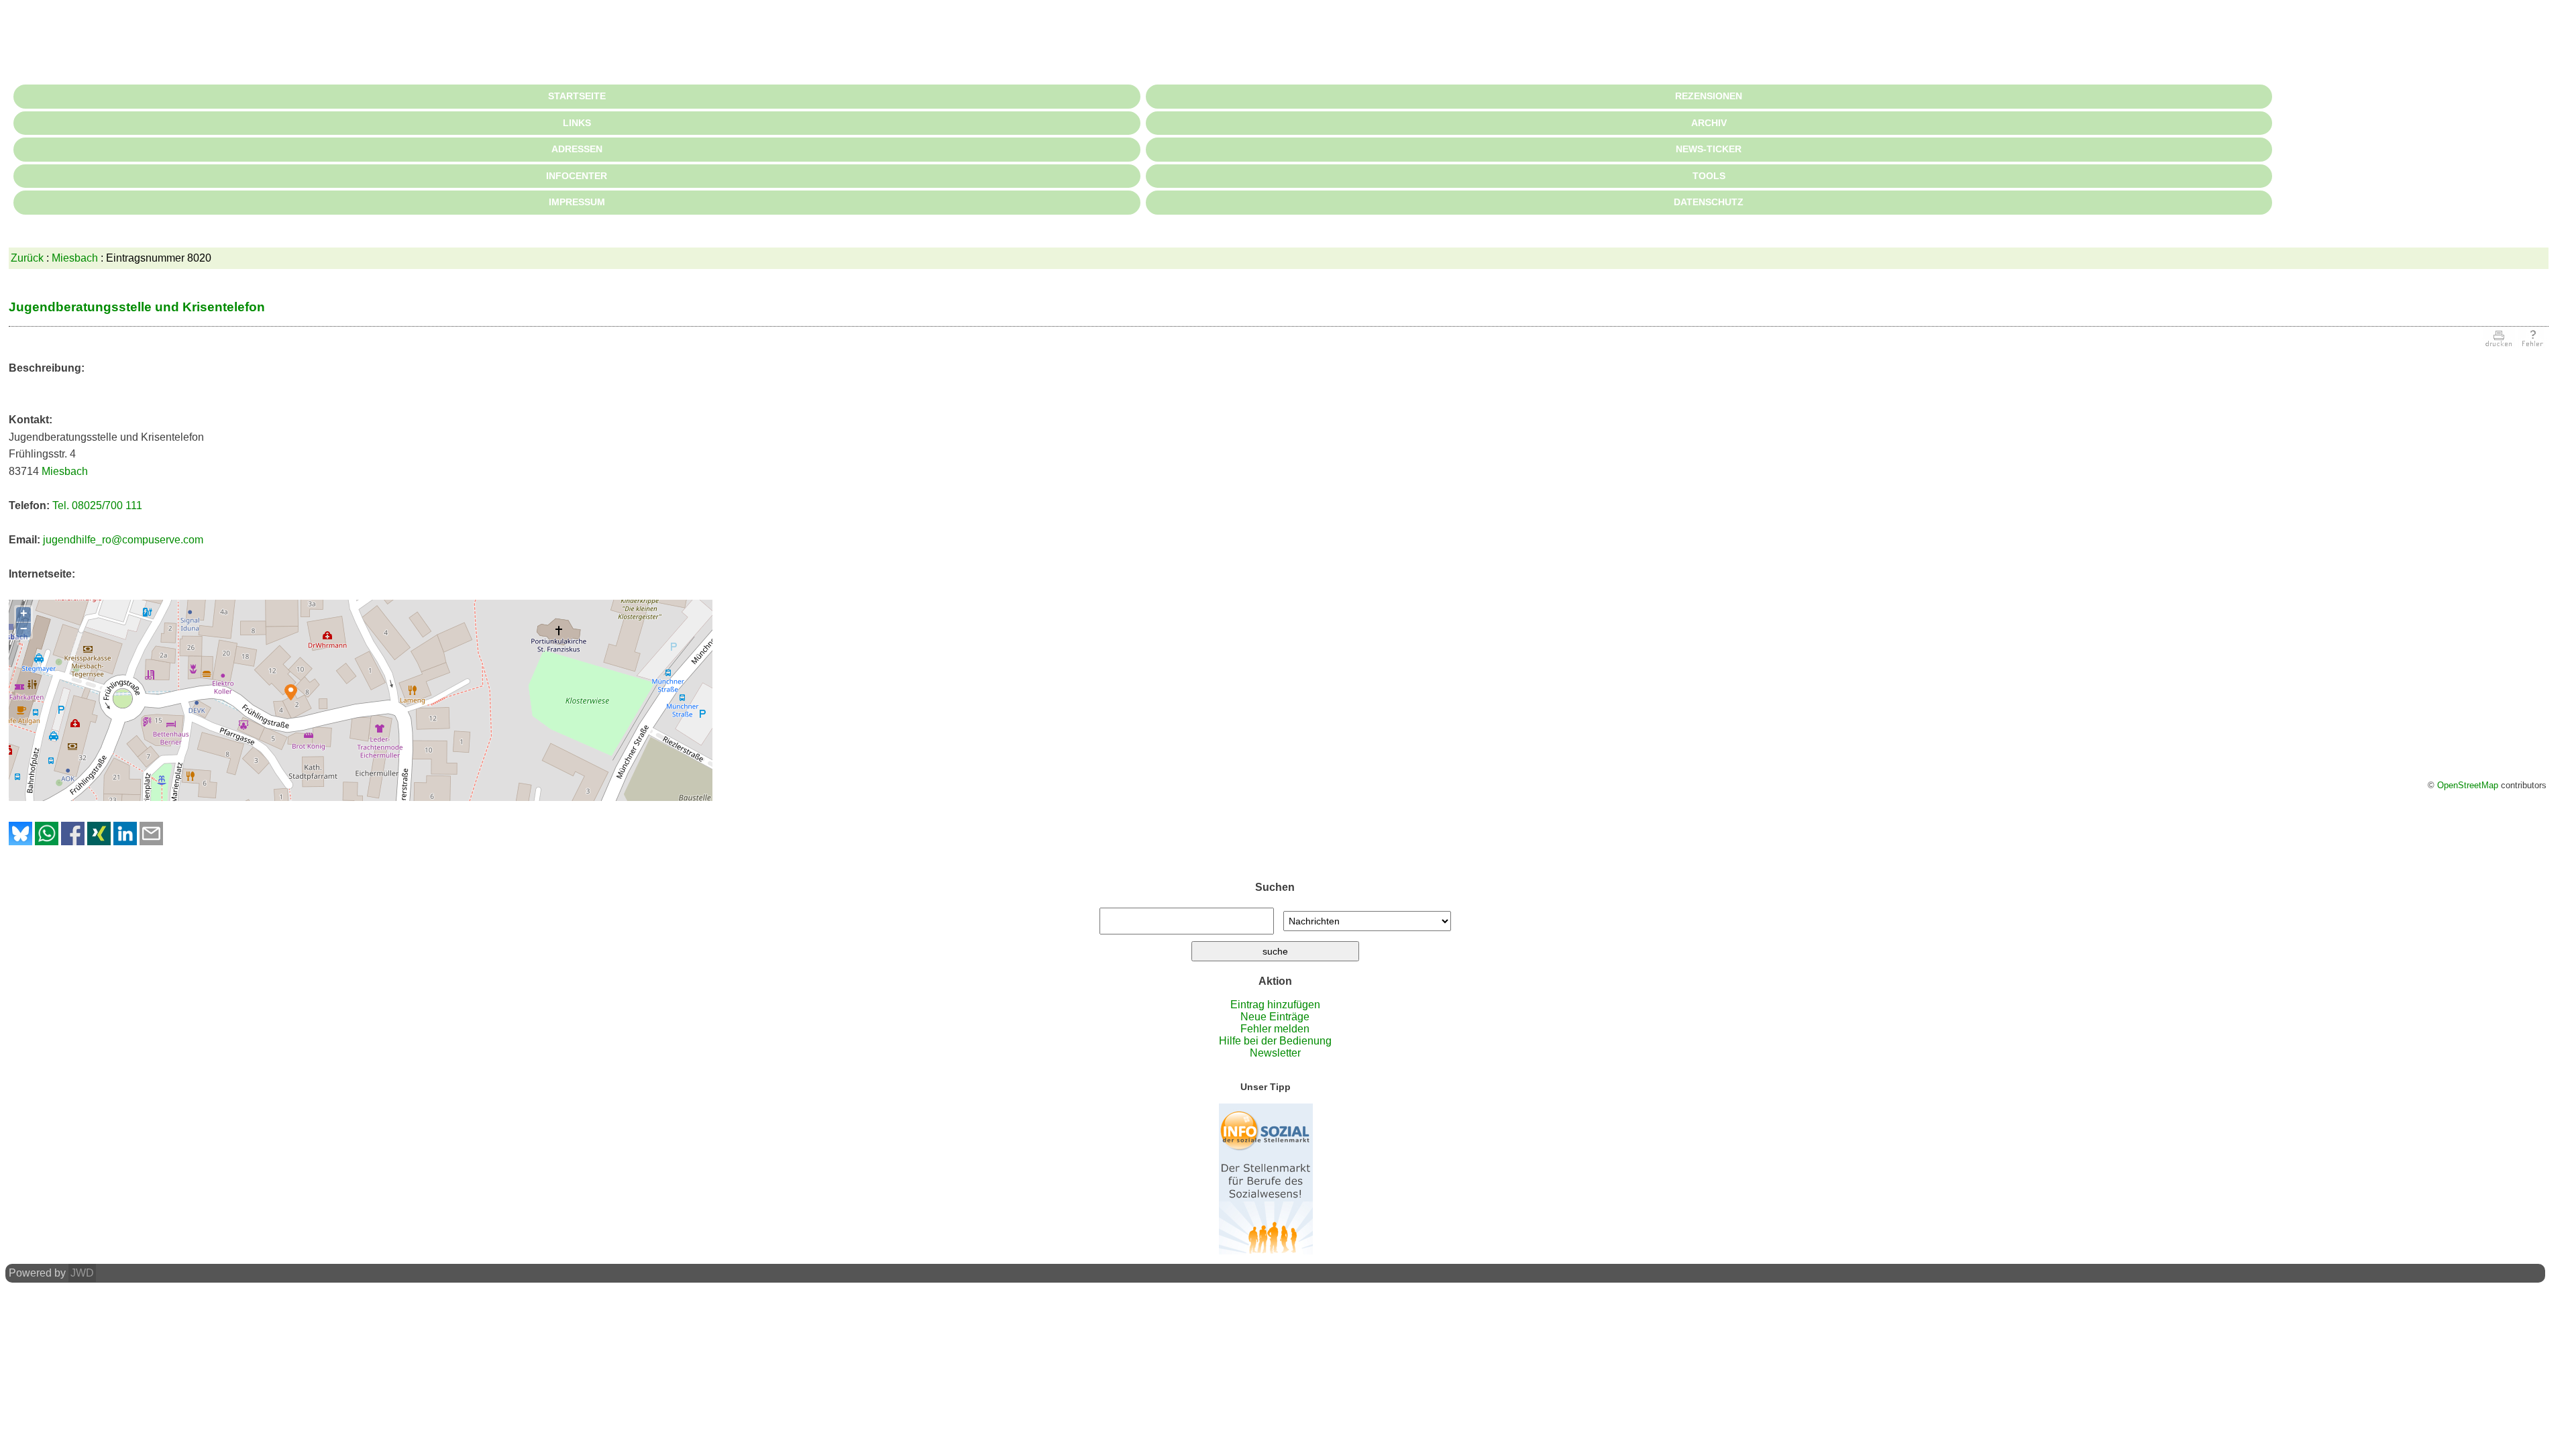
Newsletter (1275, 1053)
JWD (82, 1273)
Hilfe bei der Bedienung (1275, 1041)
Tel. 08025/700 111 (97, 505)
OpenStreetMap (2468, 785)
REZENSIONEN (1709, 96)
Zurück (27, 258)
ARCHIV (1709, 123)
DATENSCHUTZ (1709, 202)
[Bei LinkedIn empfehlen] (125, 842)
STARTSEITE (577, 96)
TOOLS (1709, 176)
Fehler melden (1275, 1029)
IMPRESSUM (577, 202)
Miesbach (75, 258)
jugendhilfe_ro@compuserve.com (123, 540)
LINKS (577, 123)
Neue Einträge (1275, 1017)
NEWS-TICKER (1709, 149)
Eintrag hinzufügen (1275, 1005)
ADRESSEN (577, 149)
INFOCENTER (577, 176)
